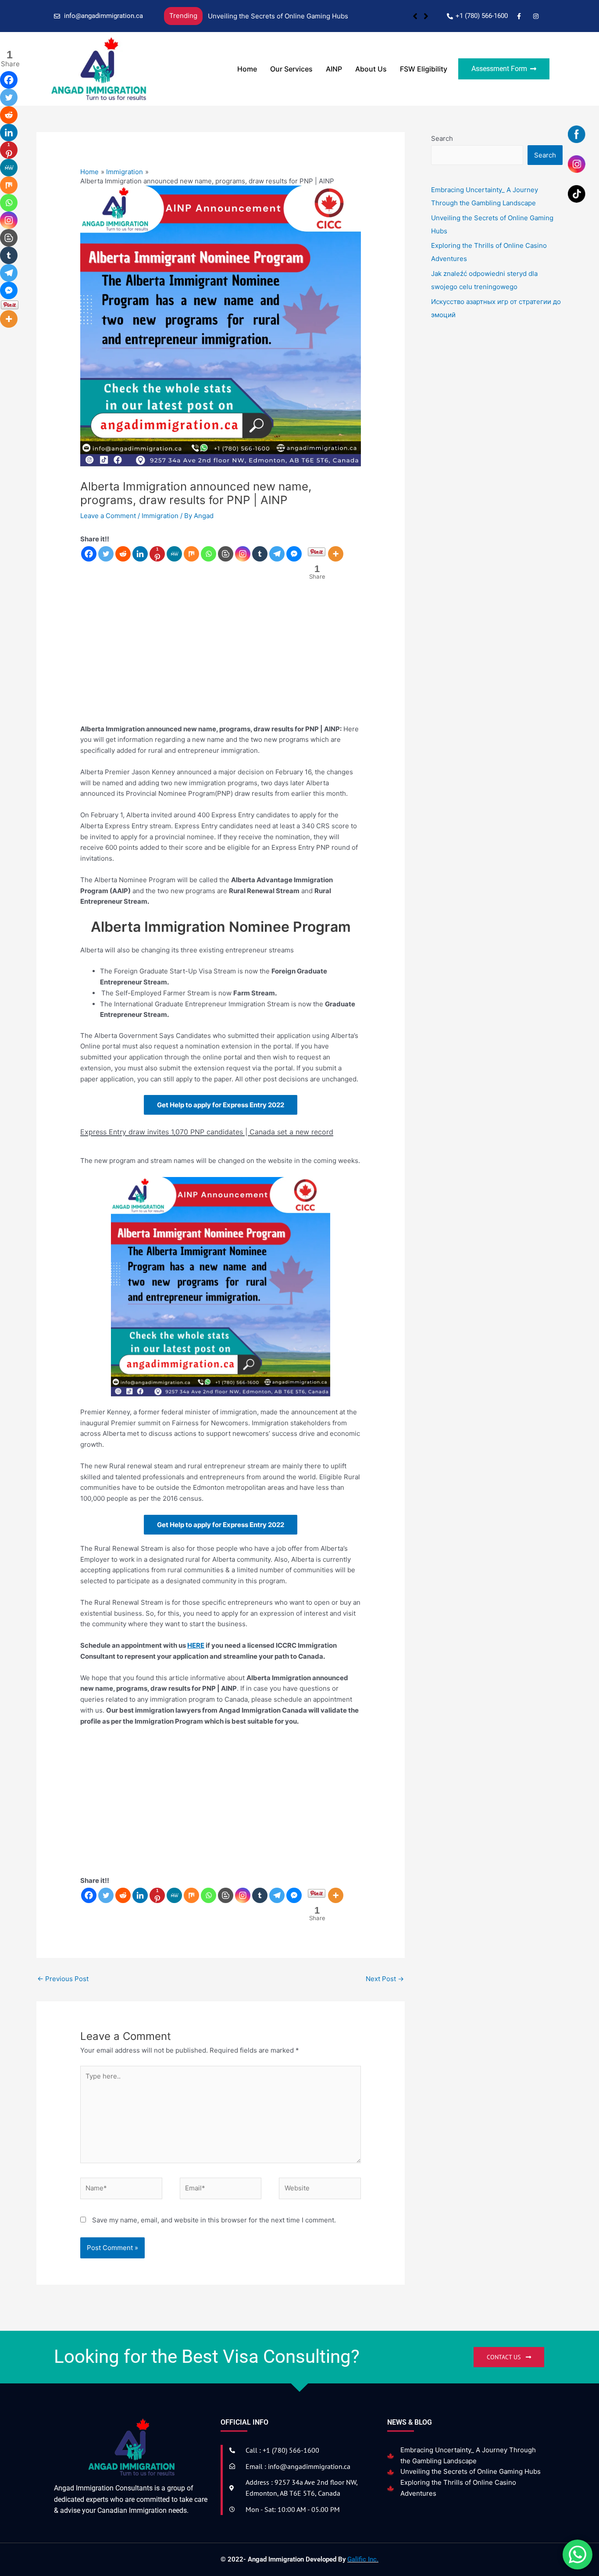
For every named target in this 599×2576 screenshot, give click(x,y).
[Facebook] (89, 554)
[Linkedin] (140, 554)
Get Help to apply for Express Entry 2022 (221, 1105)
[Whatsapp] (209, 554)
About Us (371, 69)
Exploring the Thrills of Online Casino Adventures (285, 16)
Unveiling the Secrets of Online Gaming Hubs (471, 2471)
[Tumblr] (260, 554)
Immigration (160, 516)
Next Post (385, 1979)
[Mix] (191, 554)
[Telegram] (277, 554)
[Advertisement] (221, 658)
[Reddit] (123, 554)
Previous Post (63, 1979)
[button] (426, 16)
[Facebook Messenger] (294, 554)
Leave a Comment (108, 516)
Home (247, 69)
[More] (336, 554)
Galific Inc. (363, 2559)
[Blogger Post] (226, 554)
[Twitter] (106, 554)
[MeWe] (174, 554)
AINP (334, 69)
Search (442, 138)
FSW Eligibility (424, 69)
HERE (196, 1645)
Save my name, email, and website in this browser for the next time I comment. (214, 2220)
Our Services (291, 69)
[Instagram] (243, 554)
